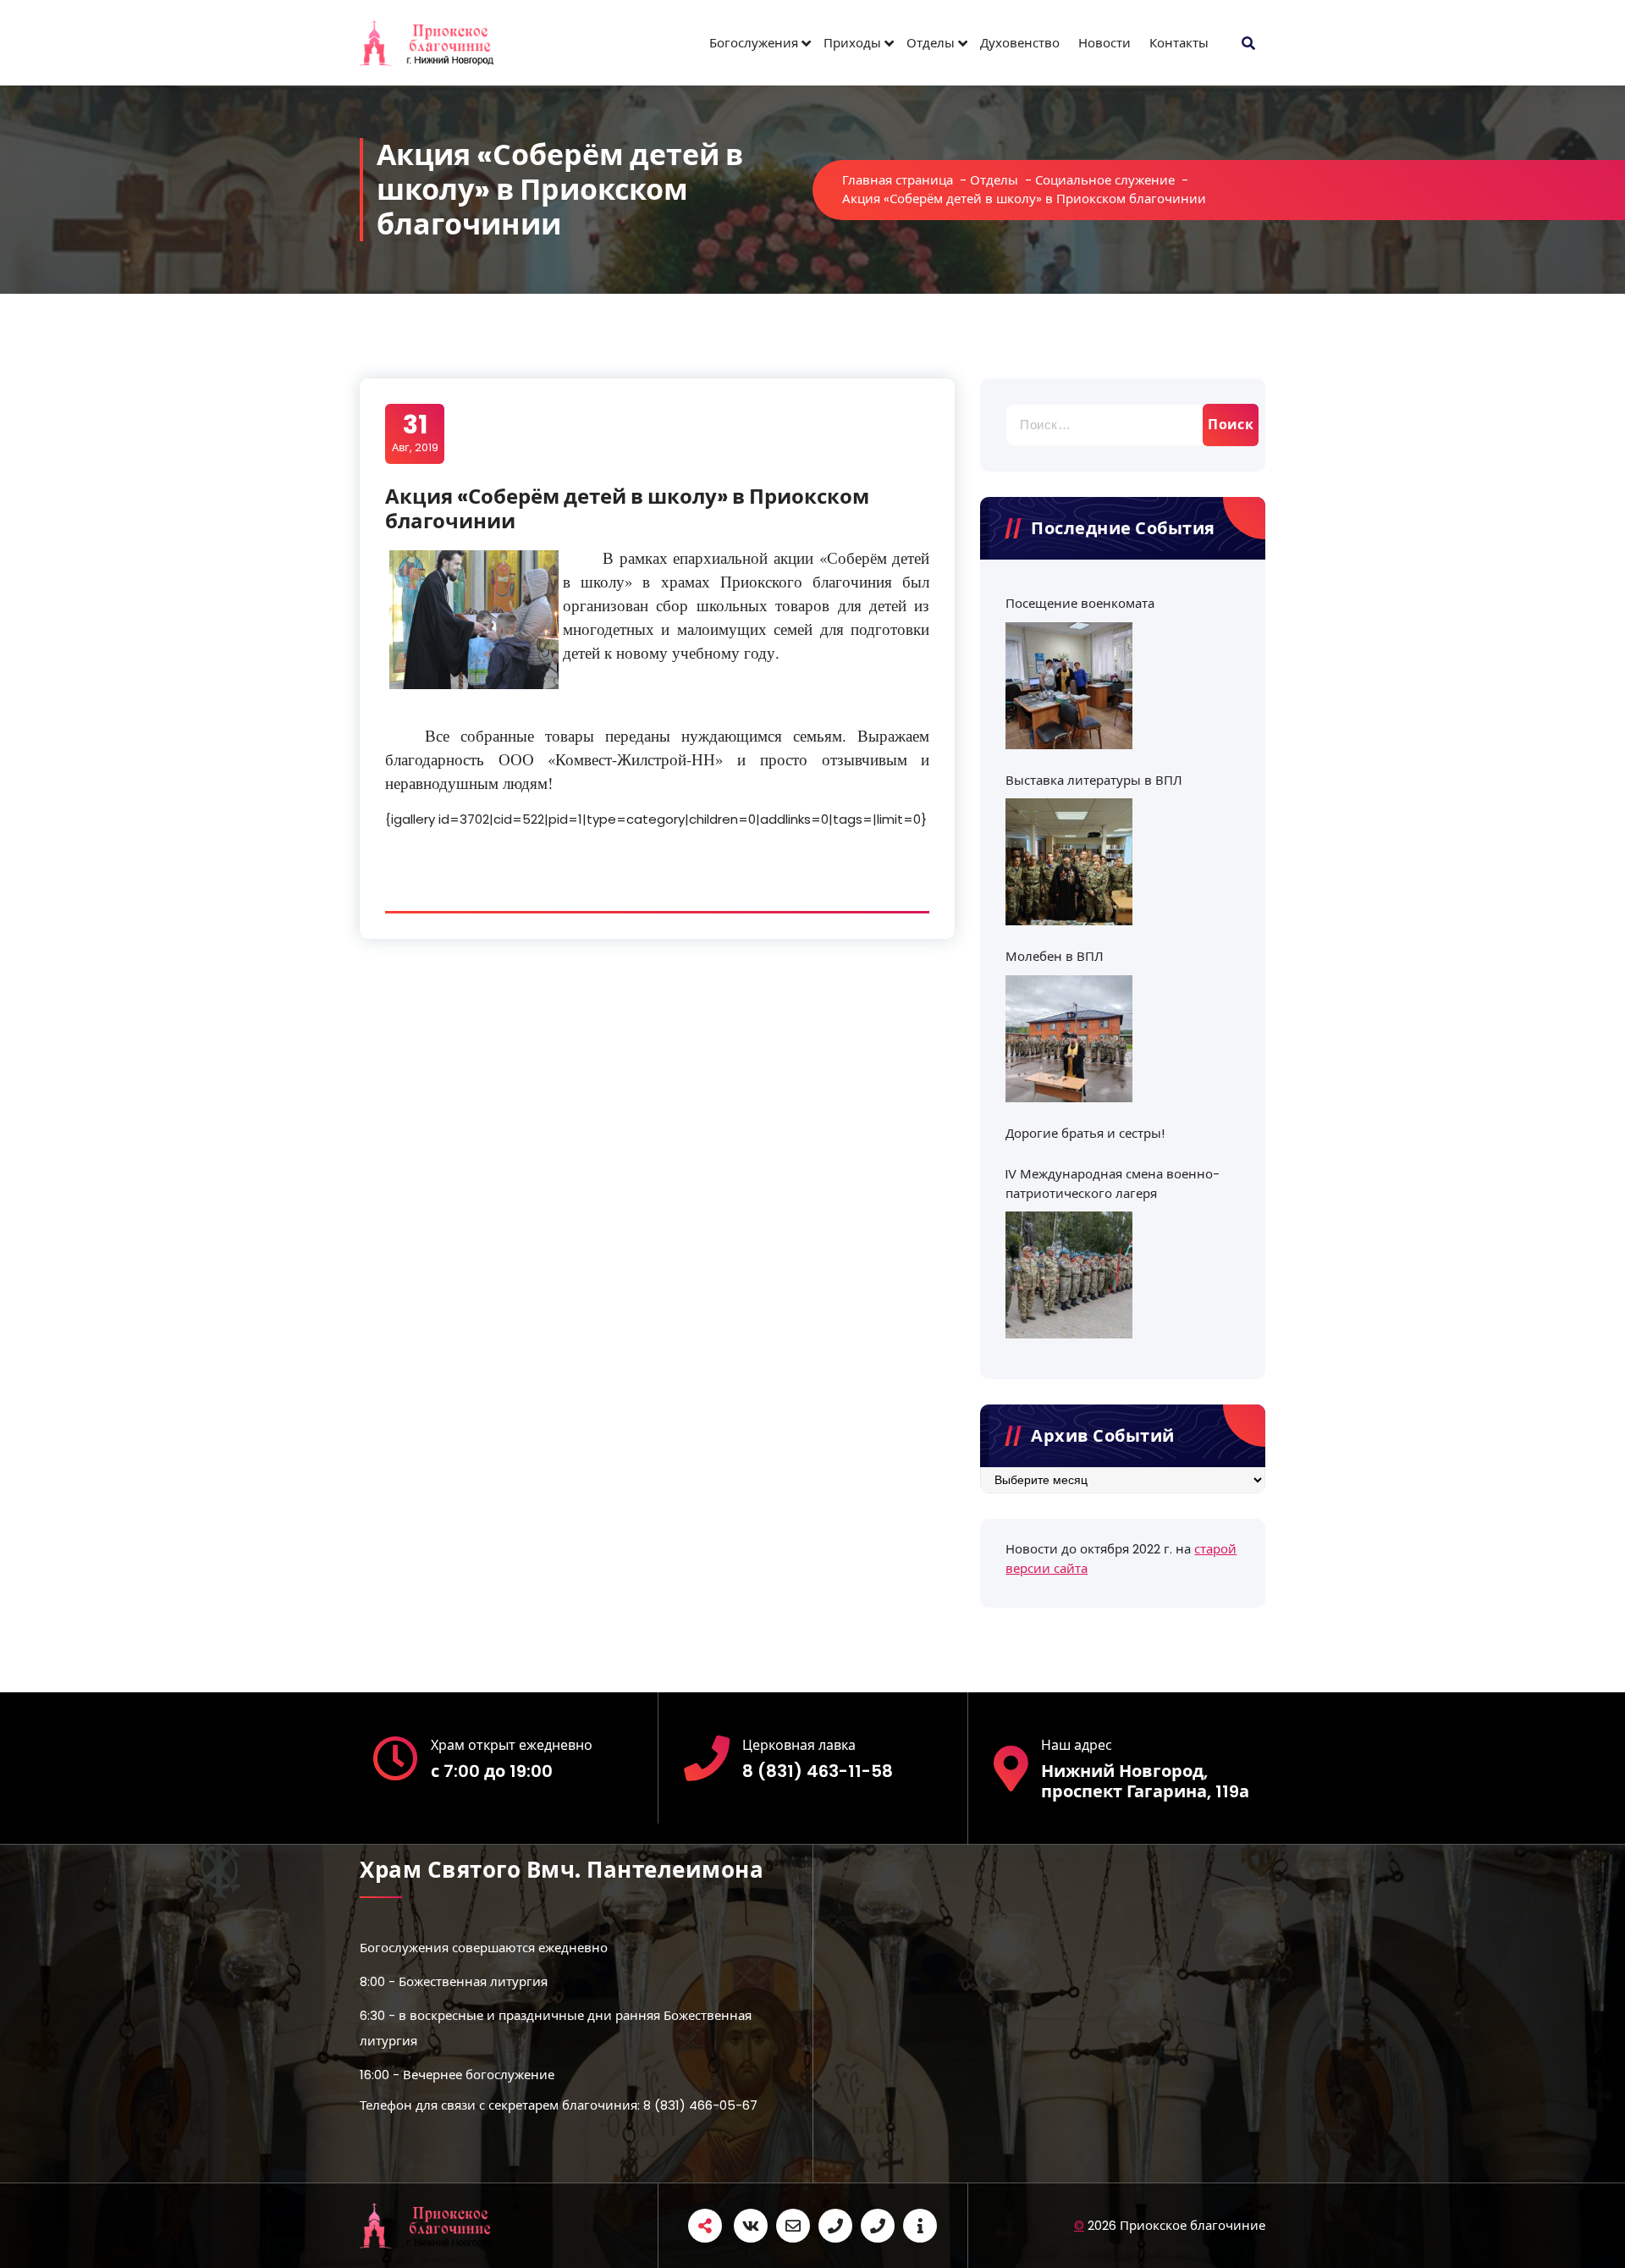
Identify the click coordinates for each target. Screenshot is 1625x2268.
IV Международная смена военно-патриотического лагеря (1113, 1184)
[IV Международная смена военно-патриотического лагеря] (1069, 1275)
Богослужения (754, 43)
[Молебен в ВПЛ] (1069, 1039)
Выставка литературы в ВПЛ (1094, 780)
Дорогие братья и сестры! (1085, 1133)
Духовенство (1020, 43)
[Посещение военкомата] (1069, 686)
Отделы (931, 43)
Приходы (852, 43)
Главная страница (898, 180)
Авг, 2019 (415, 433)
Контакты (1179, 43)
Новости (1104, 43)
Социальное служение (1105, 180)
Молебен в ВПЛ (1055, 956)
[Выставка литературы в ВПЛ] (1069, 862)
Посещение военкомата (1080, 603)
